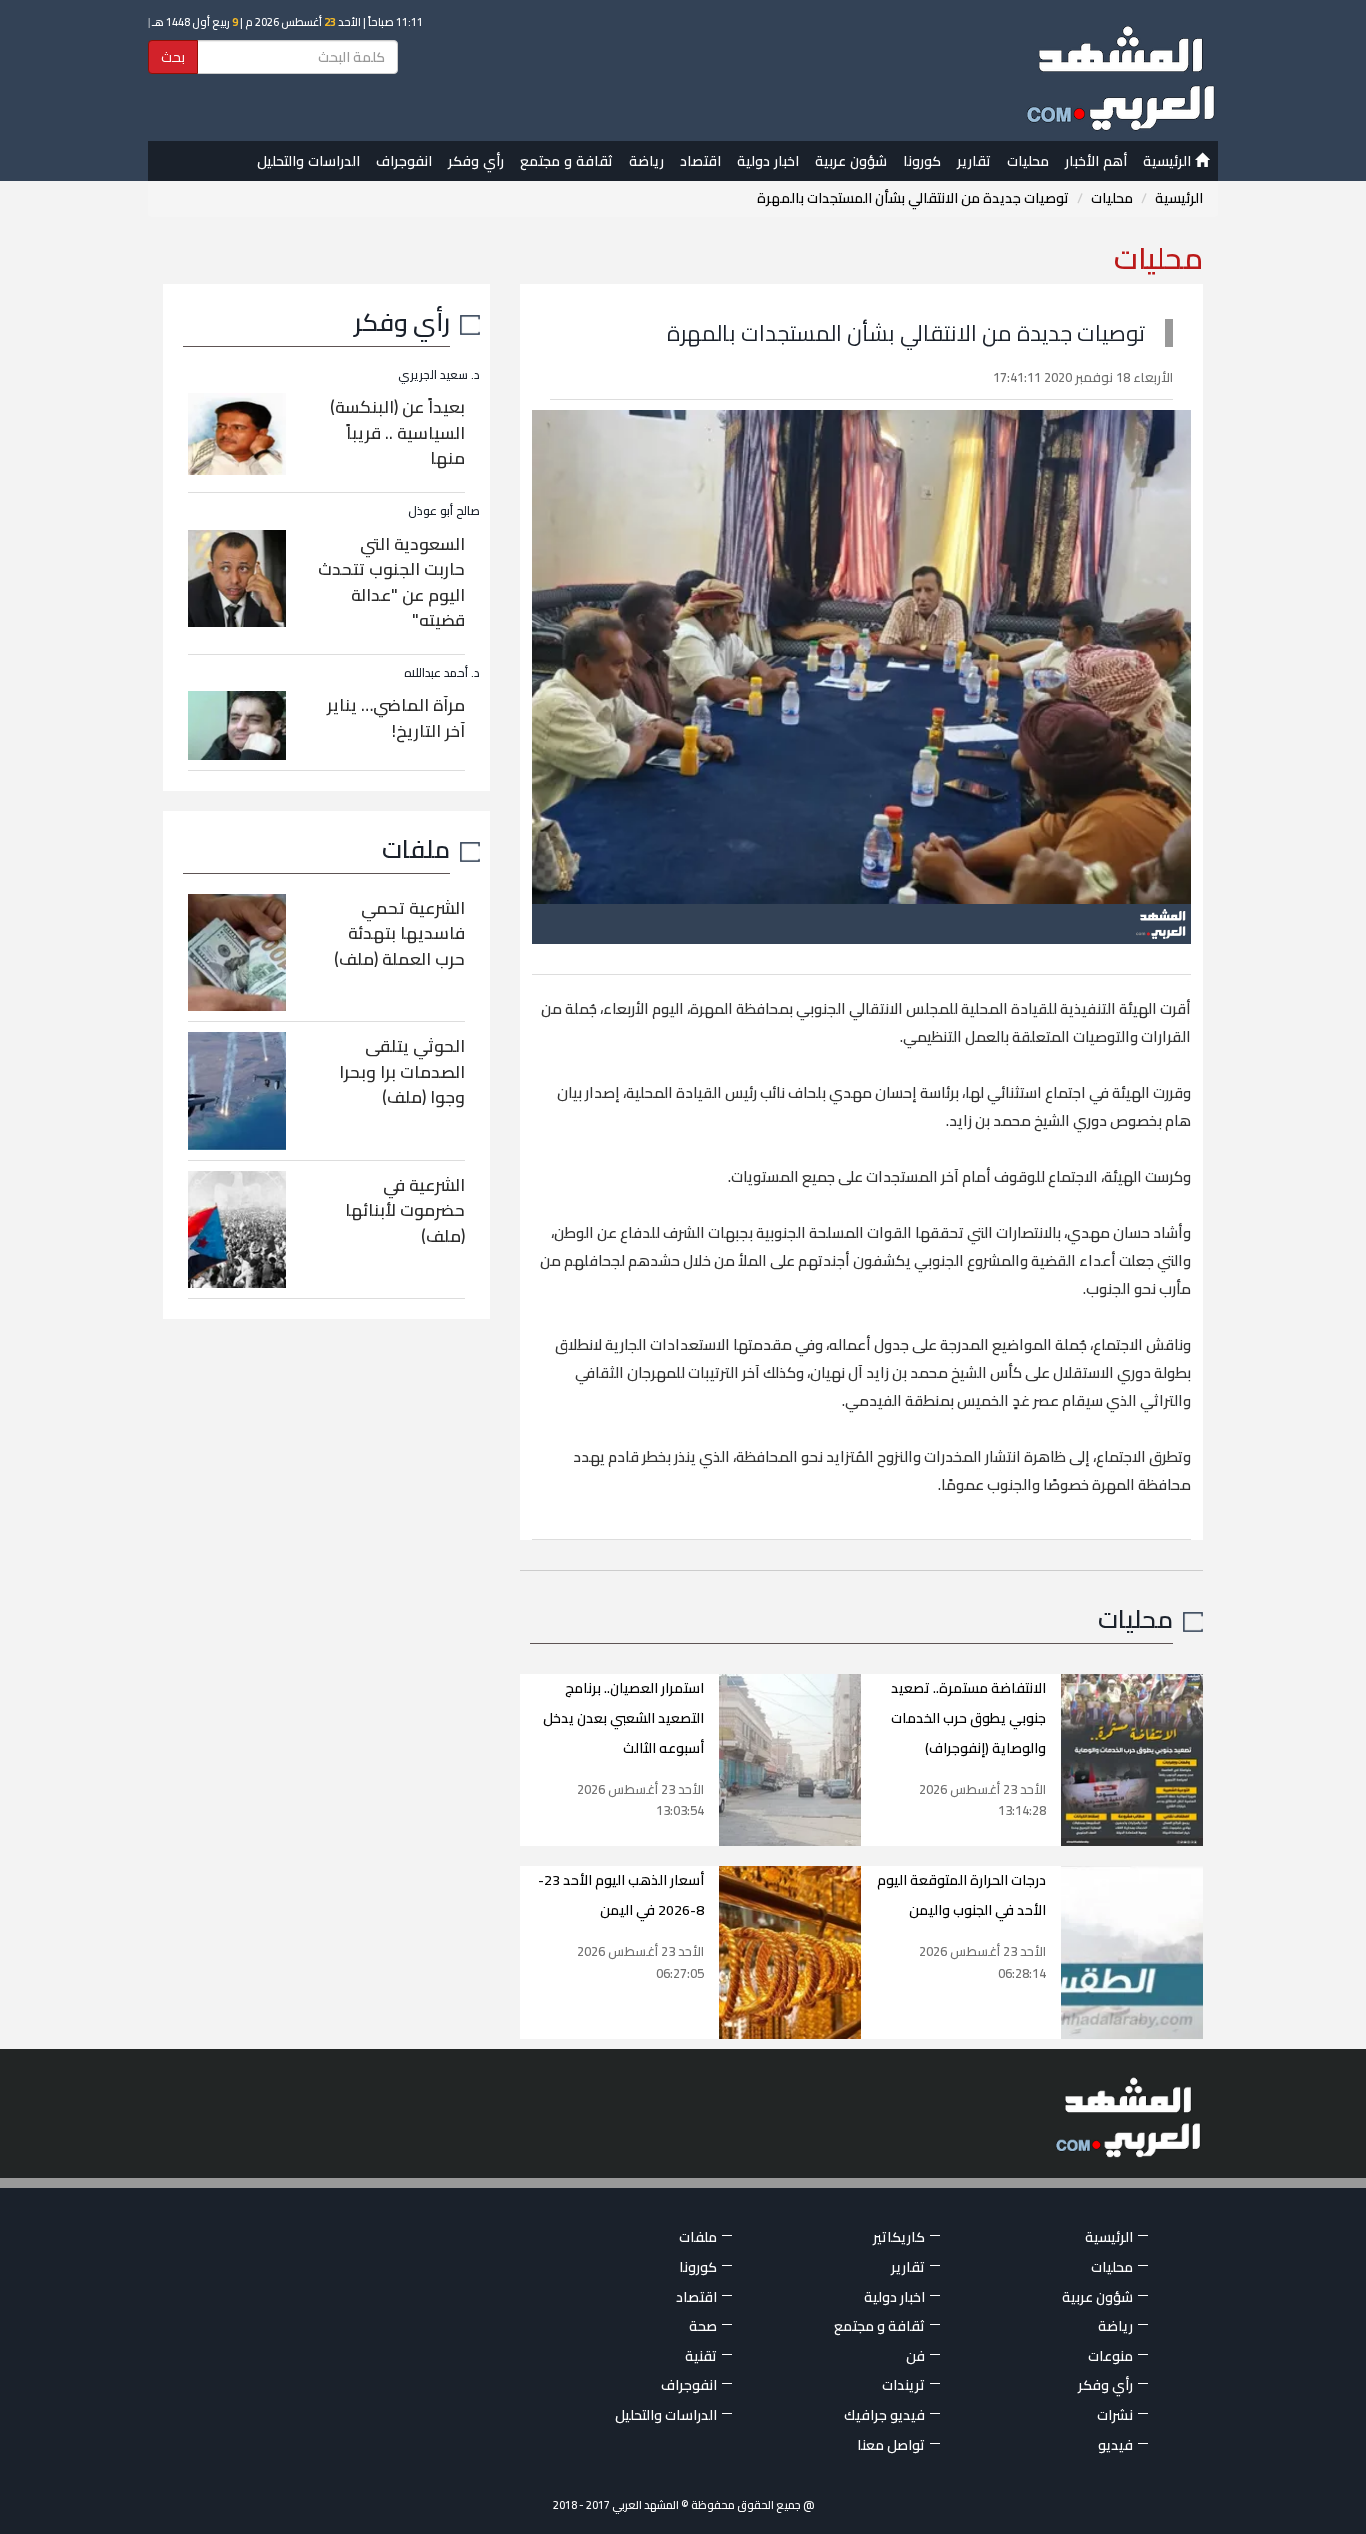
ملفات (416, 848)
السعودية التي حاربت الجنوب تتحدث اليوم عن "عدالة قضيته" (391, 582)
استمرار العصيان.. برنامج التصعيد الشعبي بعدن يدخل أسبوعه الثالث (623, 1718)
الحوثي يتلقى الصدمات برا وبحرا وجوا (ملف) (402, 1071)
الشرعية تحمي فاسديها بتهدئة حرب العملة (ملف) (399, 933)
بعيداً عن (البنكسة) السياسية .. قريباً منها (397, 432)
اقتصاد (700, 161)
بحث (173, 57)
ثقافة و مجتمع (566, 161)
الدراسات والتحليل (308, 161)
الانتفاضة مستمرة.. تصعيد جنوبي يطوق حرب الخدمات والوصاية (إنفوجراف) (968, 1718)
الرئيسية (1169, 161)
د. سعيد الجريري (439, 374)
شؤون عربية (851, 161)
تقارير (974, 161)
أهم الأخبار (1096, 161)
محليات (1028, 161)
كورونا (922, 161)
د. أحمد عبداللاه (442, 672)
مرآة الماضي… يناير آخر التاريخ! (396, 718)
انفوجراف (404, 161)
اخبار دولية (768, 161)
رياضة (646, 161)
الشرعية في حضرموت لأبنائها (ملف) (405, 1210)
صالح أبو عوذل (444, 510)
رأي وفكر (476, 161)
